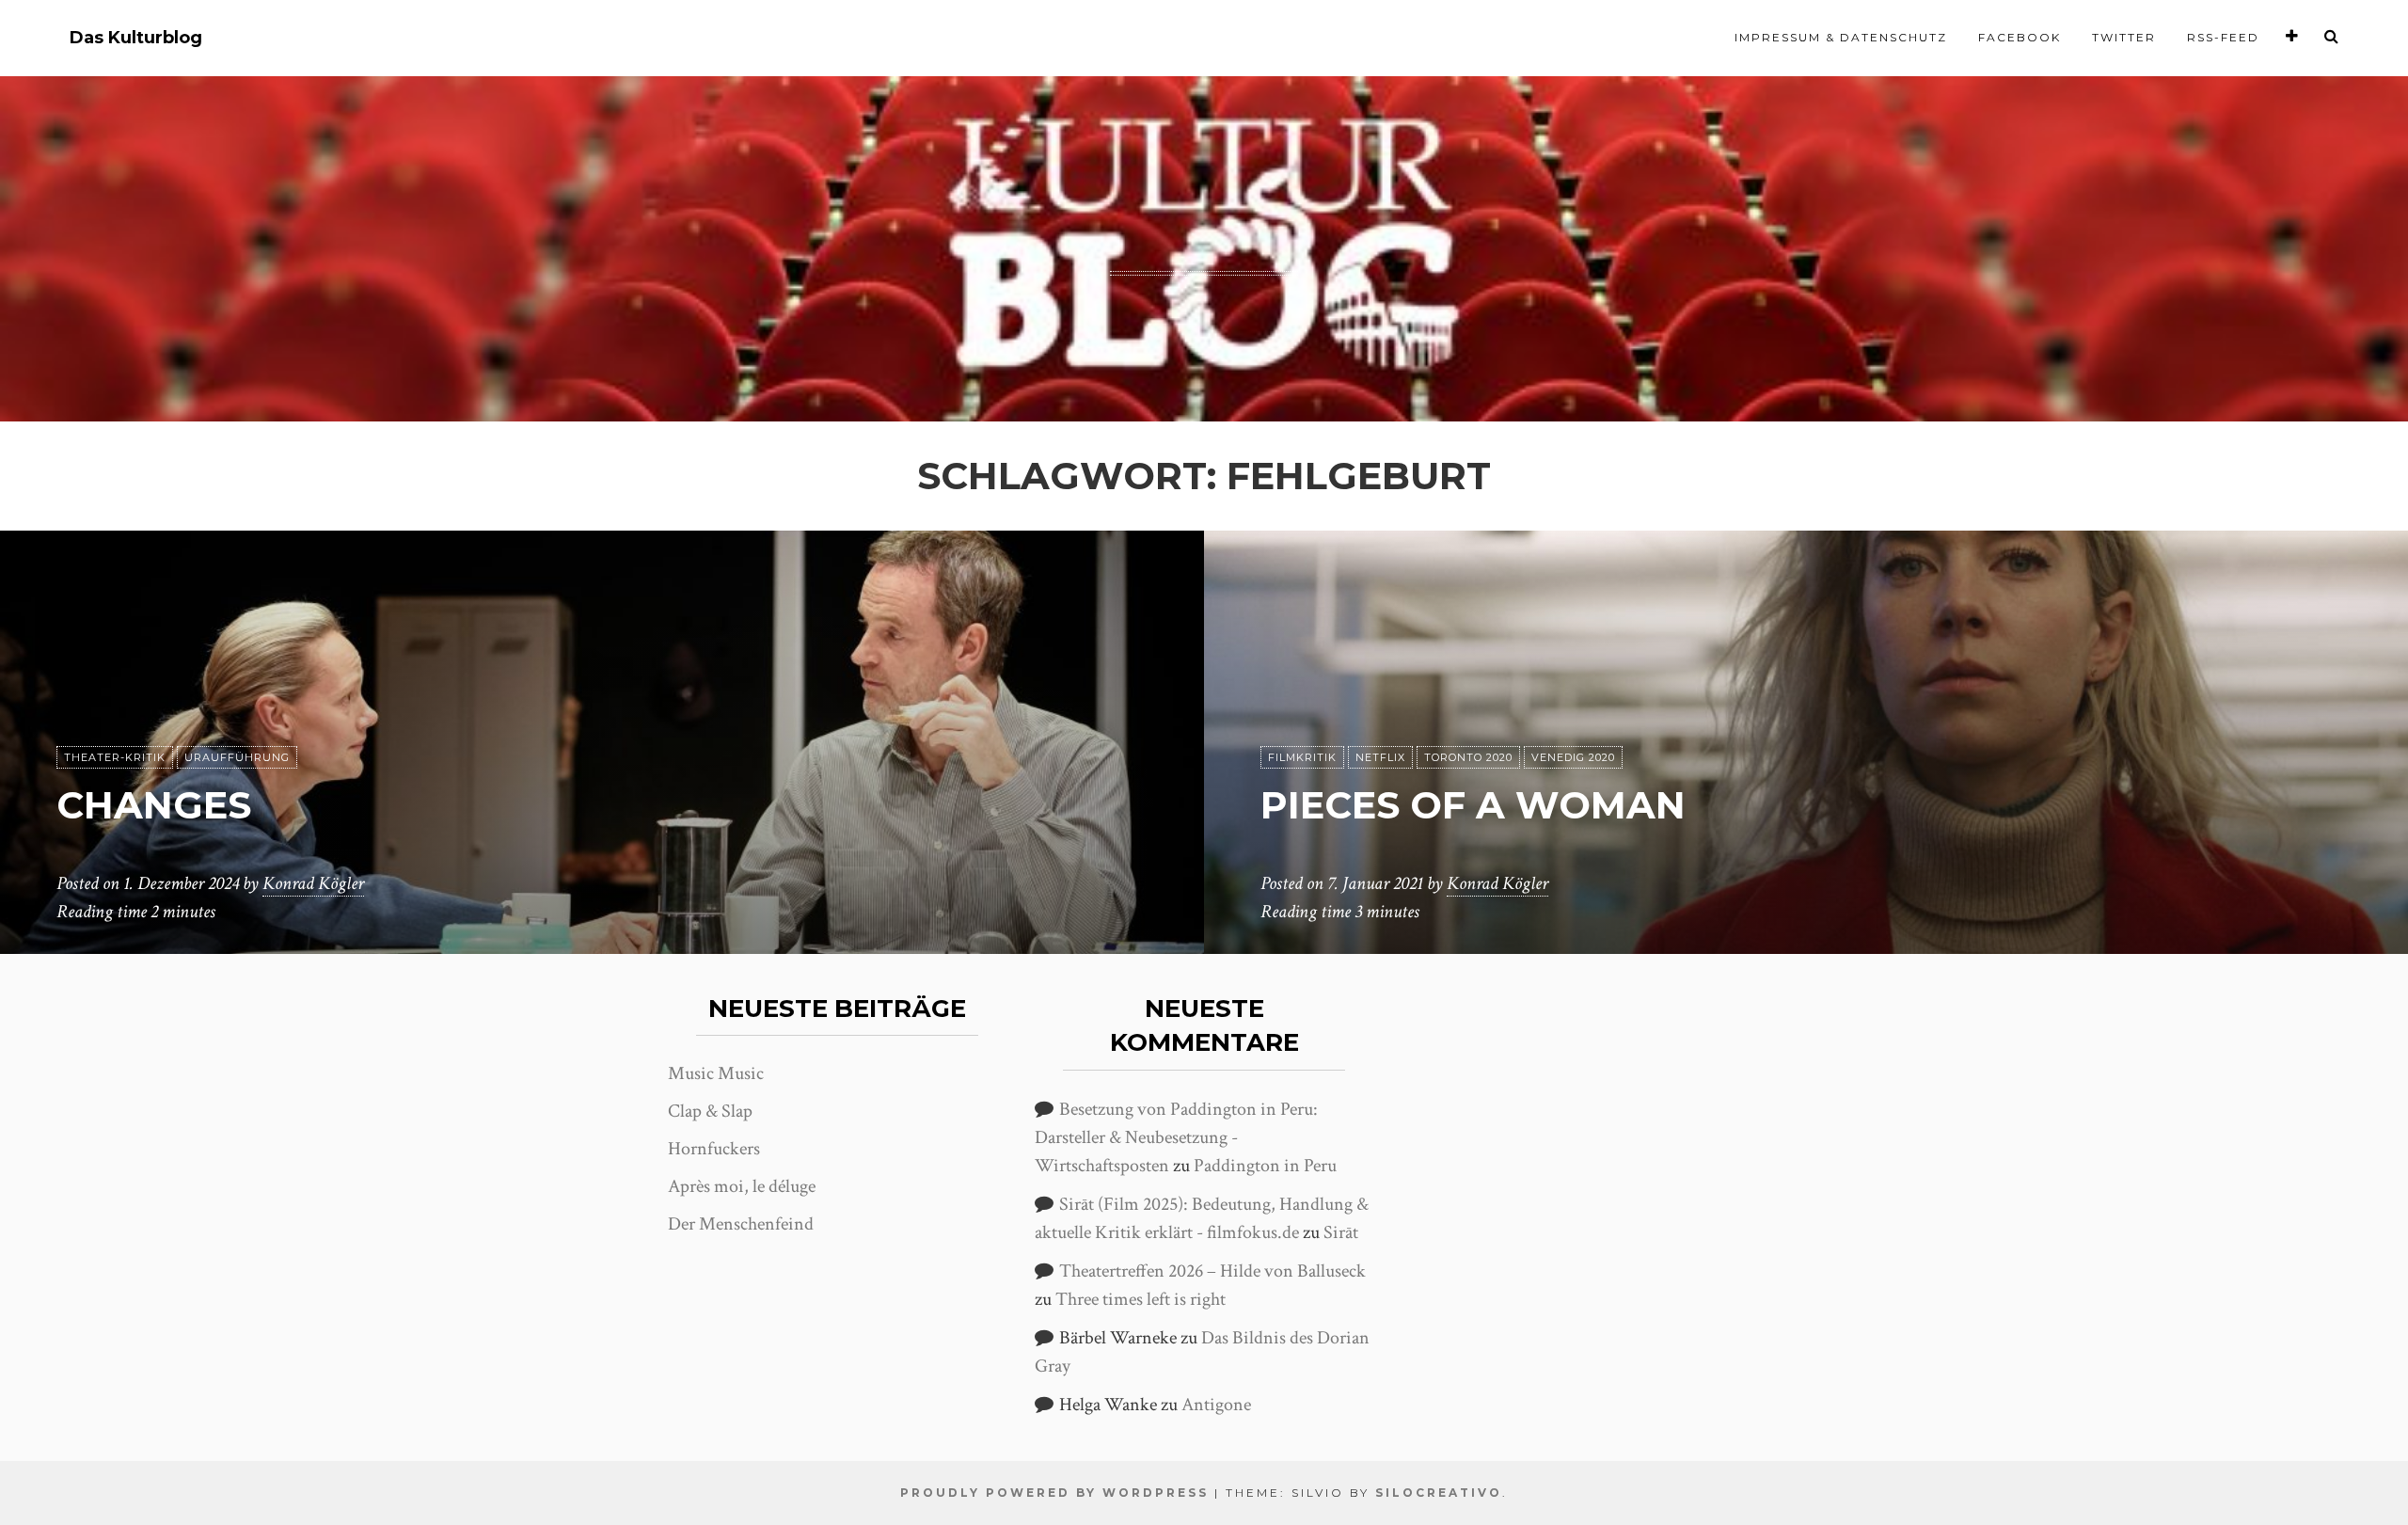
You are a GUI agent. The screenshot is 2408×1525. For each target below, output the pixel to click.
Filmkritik (1302, 757)
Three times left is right (1141, 1299)
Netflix (1380, 757)
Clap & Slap (710, 1111)
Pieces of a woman (1473, 805)
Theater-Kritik (115, 757)
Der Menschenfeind (741, 1224)
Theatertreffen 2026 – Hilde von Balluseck (1212, 1271)
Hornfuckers (714, 1149)
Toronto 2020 (1468, 757)
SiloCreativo (1439, 1493)
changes (154, 805)
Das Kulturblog (136, 38)
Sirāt (1341, 1232)
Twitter (2124, 37)
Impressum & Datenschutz (1841, 37)
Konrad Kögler (313, 883)
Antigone (1216, 1405)
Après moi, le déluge (742, 1186)
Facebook (2020, 37)
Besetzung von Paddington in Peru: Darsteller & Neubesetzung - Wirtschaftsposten (1176, 1137)
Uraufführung (237, 757)
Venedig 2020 (1573, 757)
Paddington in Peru (1265, 1166)
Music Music (716, 1073)
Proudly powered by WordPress (1054, 1493)
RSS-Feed (2223, 37)
